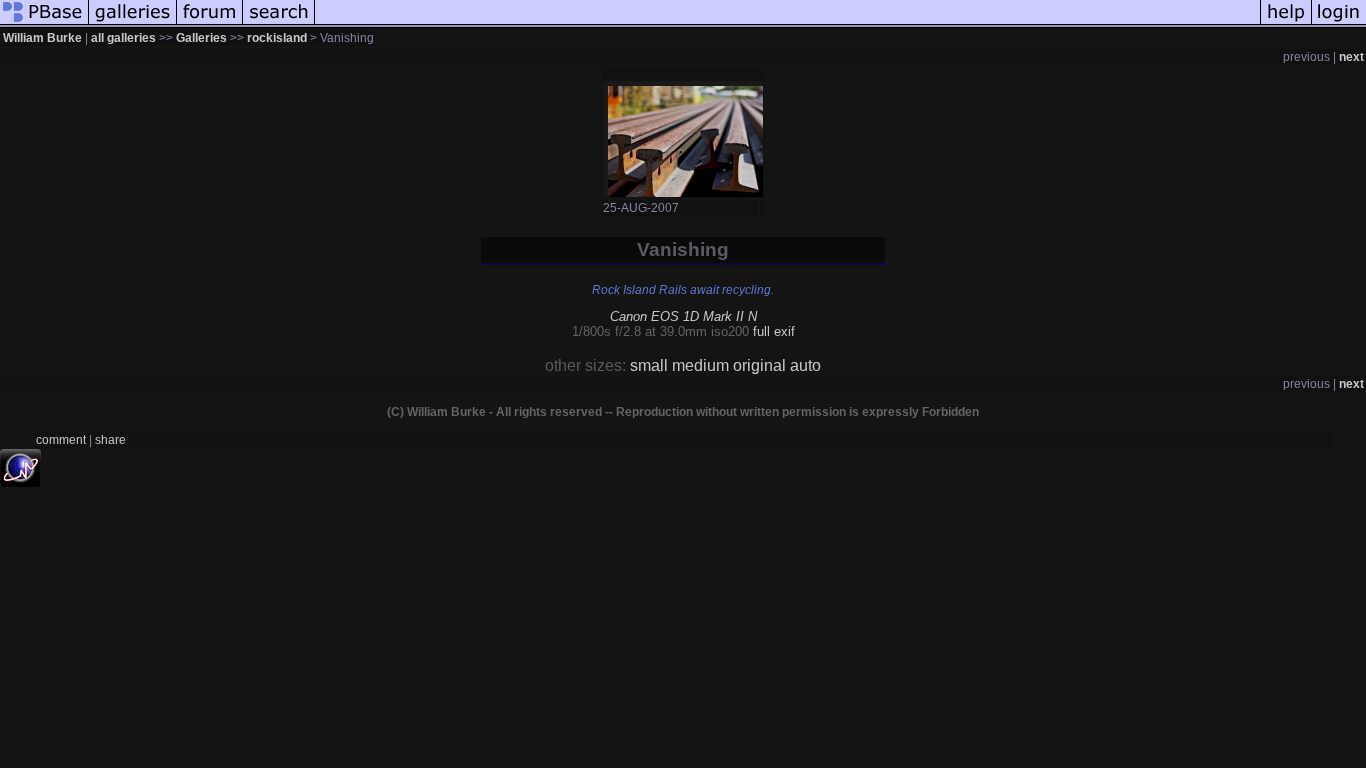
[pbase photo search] (279, 24)
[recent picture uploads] (133, 24)
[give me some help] (1286, 24)
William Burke (42, 38)
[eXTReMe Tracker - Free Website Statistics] (20, 481)
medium (700, 365)
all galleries (123, 38)
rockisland (277, 38)
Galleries (201, 38)
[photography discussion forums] (210, 24)
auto (805, 365)
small (649, 365)
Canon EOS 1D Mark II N (683, 316)
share (110, 440)
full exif (774, 331)
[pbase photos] (44, 24)
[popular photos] (787, 24)
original (759, 365)
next (1351, 57)
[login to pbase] (1339, 24)
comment (61, 440)
